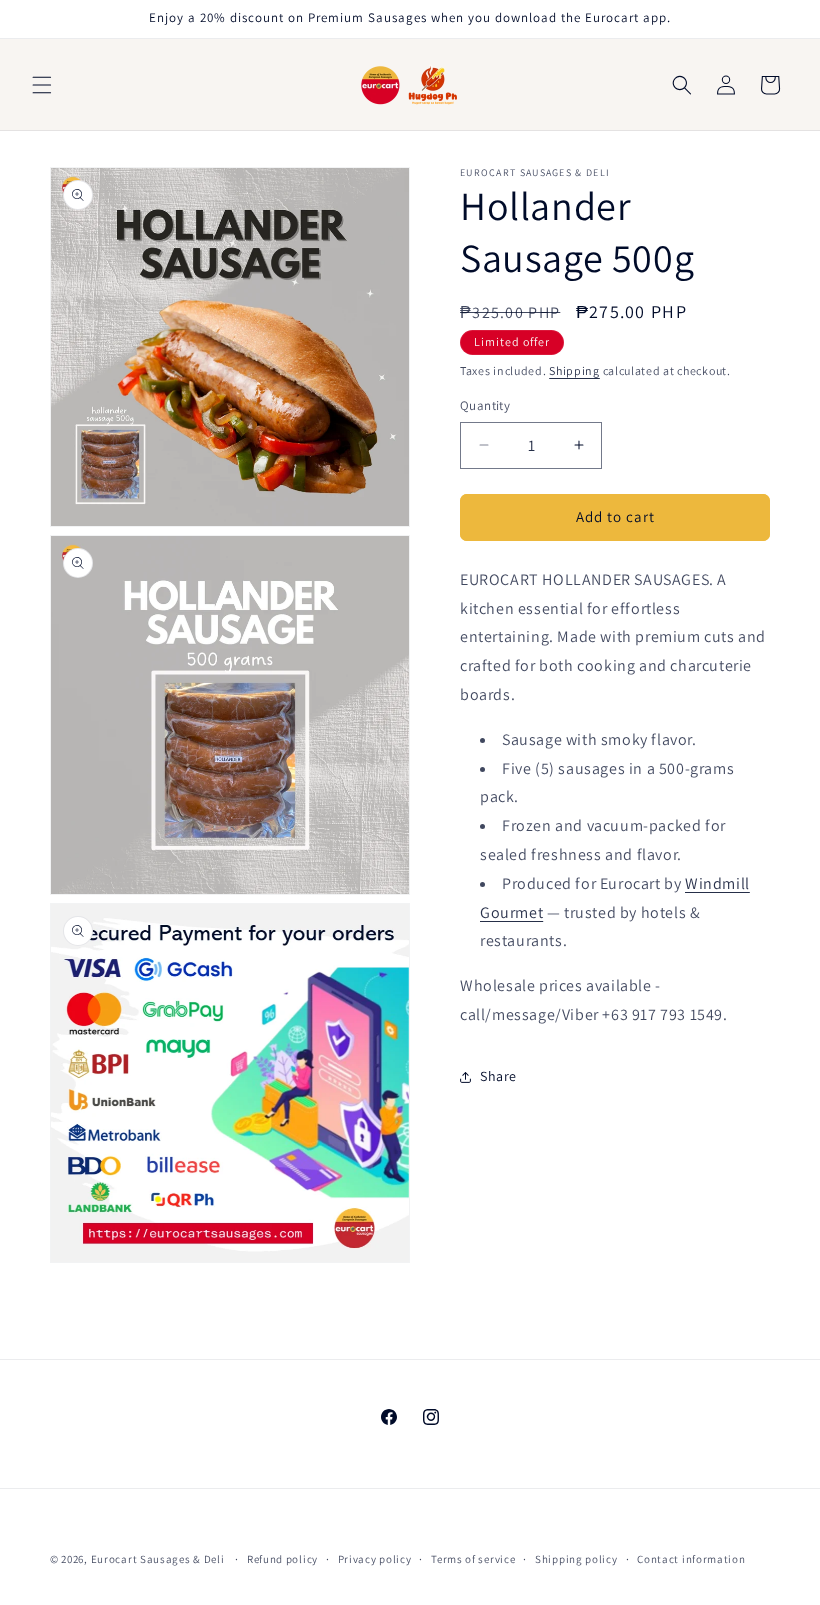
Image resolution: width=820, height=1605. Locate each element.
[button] (42, 85)
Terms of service (473, 1559)
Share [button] (498, 1076)
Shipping (574, 370)
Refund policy (282, 1559)
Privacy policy (375, 1559)
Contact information (691, 1559)
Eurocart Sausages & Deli (158, 1559)
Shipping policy (576, 1559)
